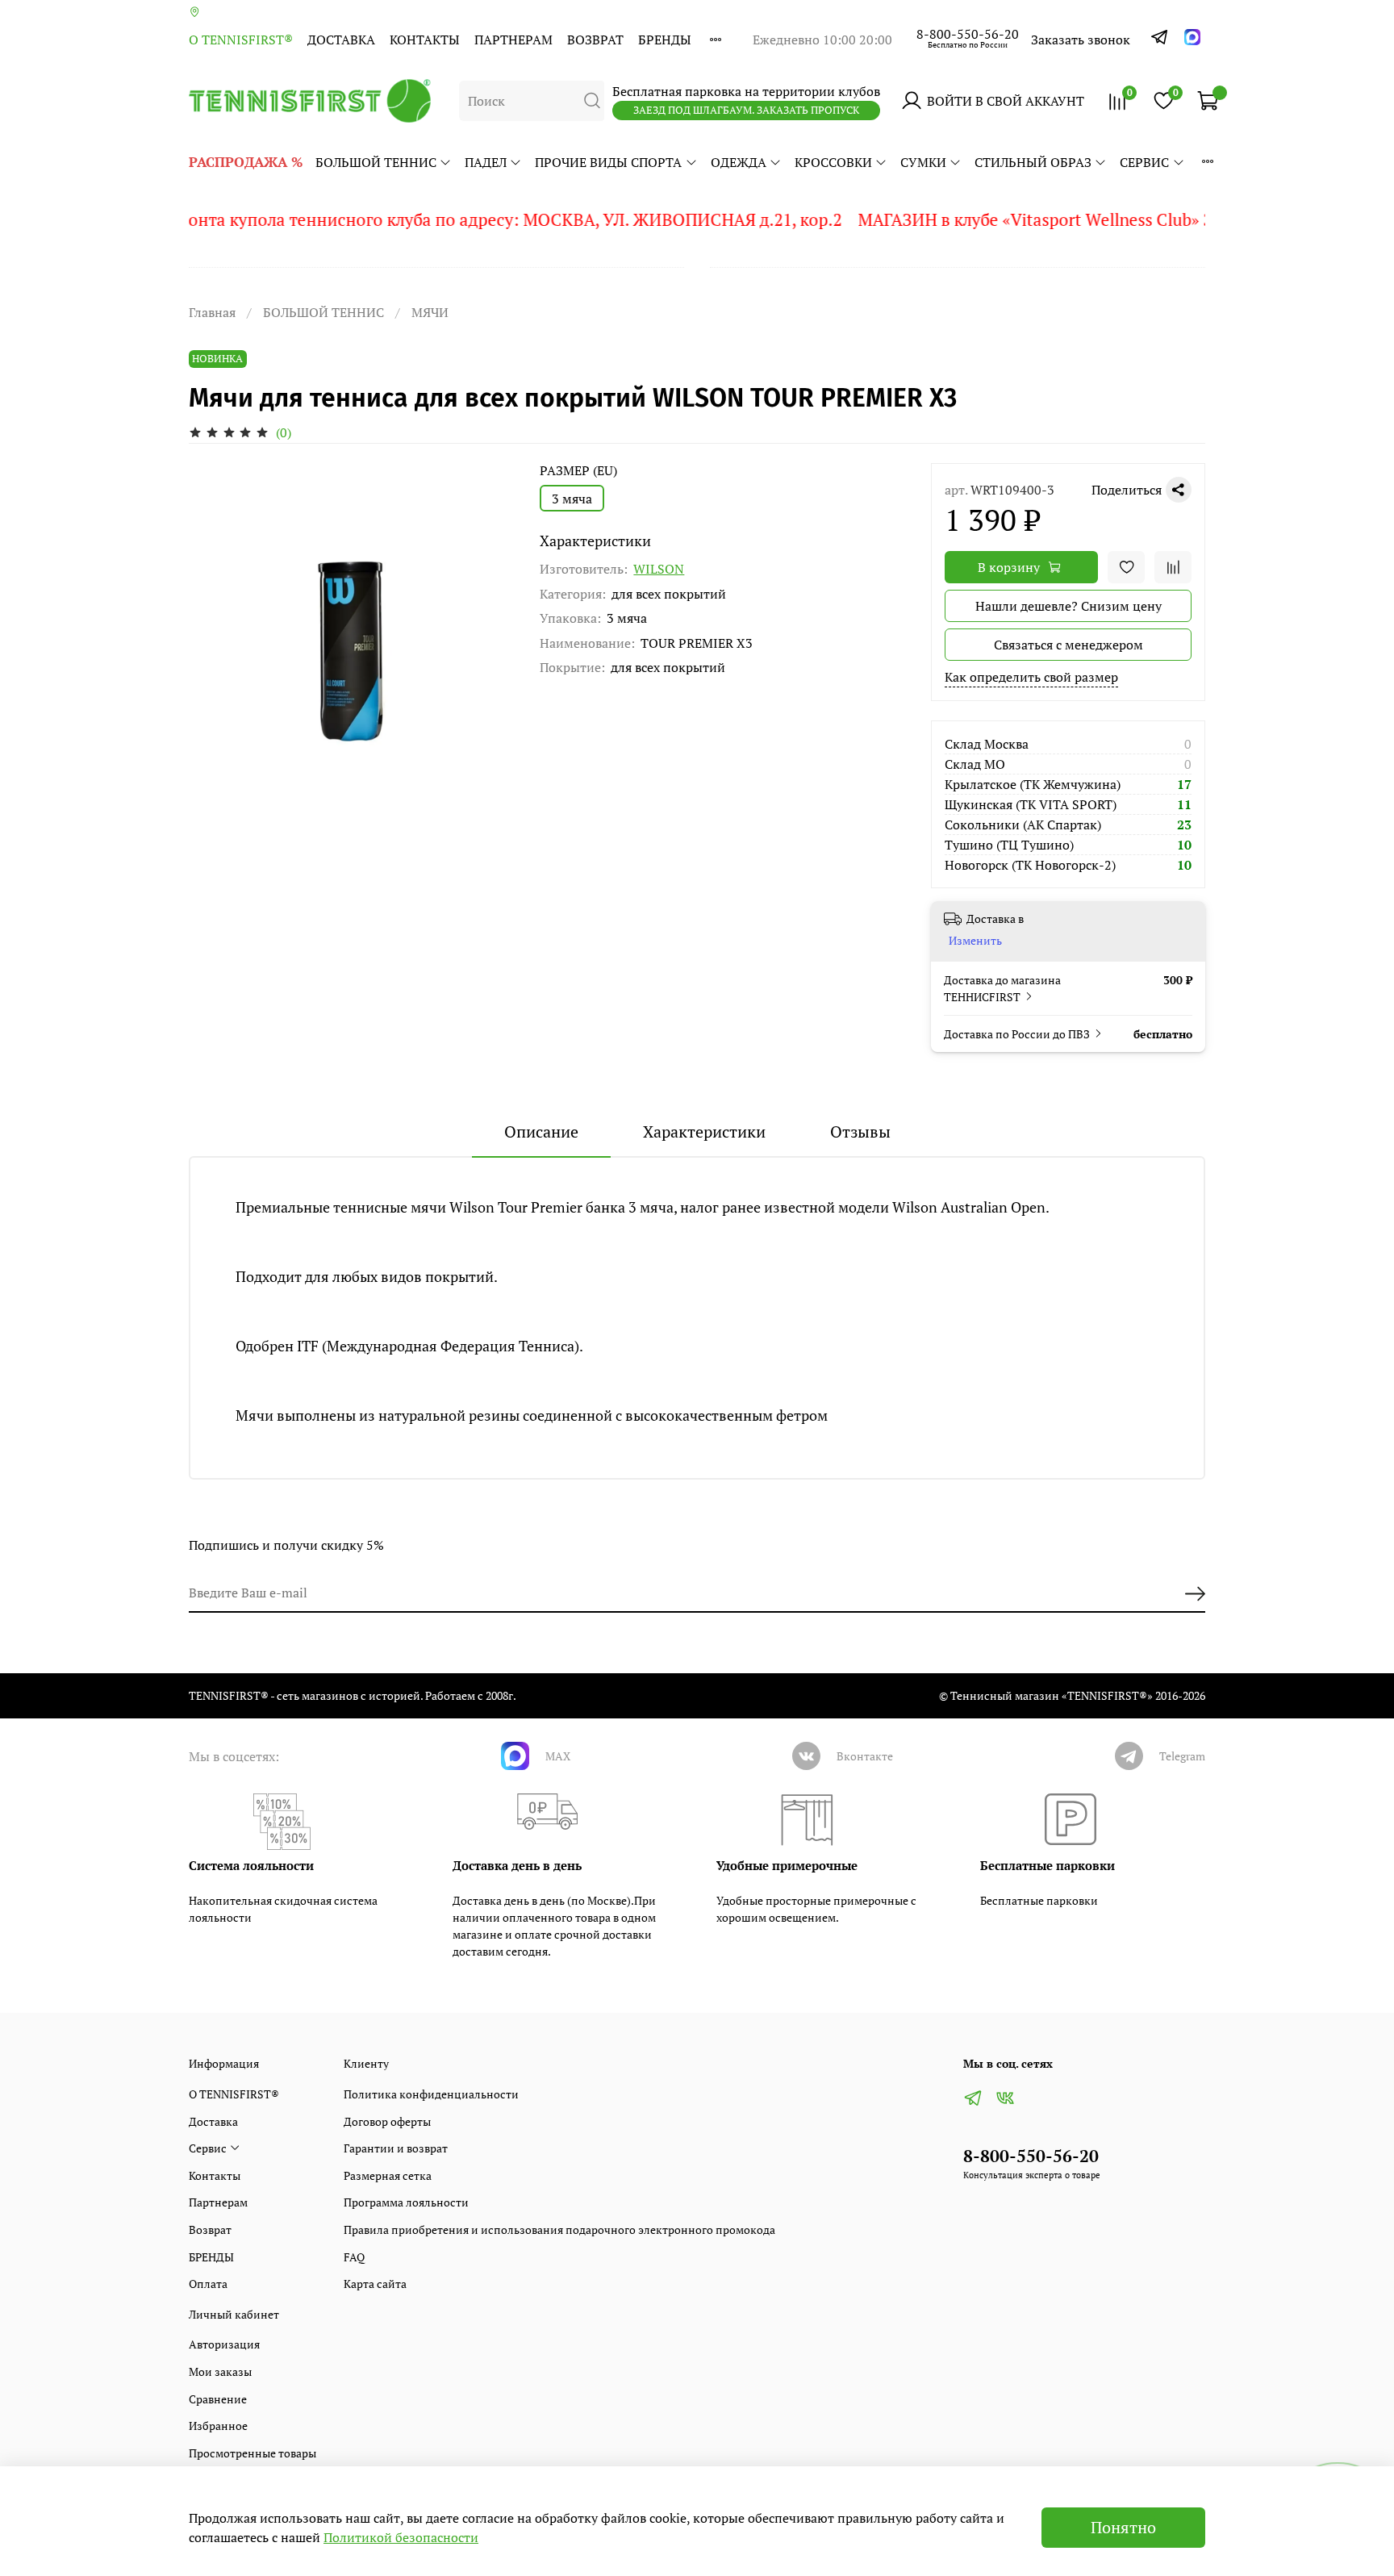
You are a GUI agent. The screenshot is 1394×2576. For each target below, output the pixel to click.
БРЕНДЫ (665, 40)
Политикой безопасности (401, 2537)
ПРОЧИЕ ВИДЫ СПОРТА (608, 162)
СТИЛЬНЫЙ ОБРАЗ (1033, 162)
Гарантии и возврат (396, 2148)
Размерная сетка (388, 2175)
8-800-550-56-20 (968, 34)
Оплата (208, 2284)
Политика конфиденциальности (431, 2094)
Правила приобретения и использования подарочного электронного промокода (559, 2229)
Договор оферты (387, 2121)
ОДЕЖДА (739, 162)
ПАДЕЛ (486, 162)
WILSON (659, 569)
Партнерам (513, 40)
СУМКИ (923, 162)
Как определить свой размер (1031, 677)
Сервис (1144, 162)
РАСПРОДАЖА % (246, 162)
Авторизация (224, 2344)
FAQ (354, 2257)
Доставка (341, 40)
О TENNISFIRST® (241, 40)
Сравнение (218, 2399)
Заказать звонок (1081, 40)
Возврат (595, 40)
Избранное (218, 2426)
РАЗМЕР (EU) (578, 471)
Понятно (1123, 2527)
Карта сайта (375, 2284)
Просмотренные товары (253, 2453)
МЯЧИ (430, 312)
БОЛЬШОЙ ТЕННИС (376, 162)
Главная (212, 312)
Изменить (975, 941)
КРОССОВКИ (833, 162)
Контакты (425, 40)
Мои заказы (220, 2371)
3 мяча (572, 499)
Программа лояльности (406, 2202)
